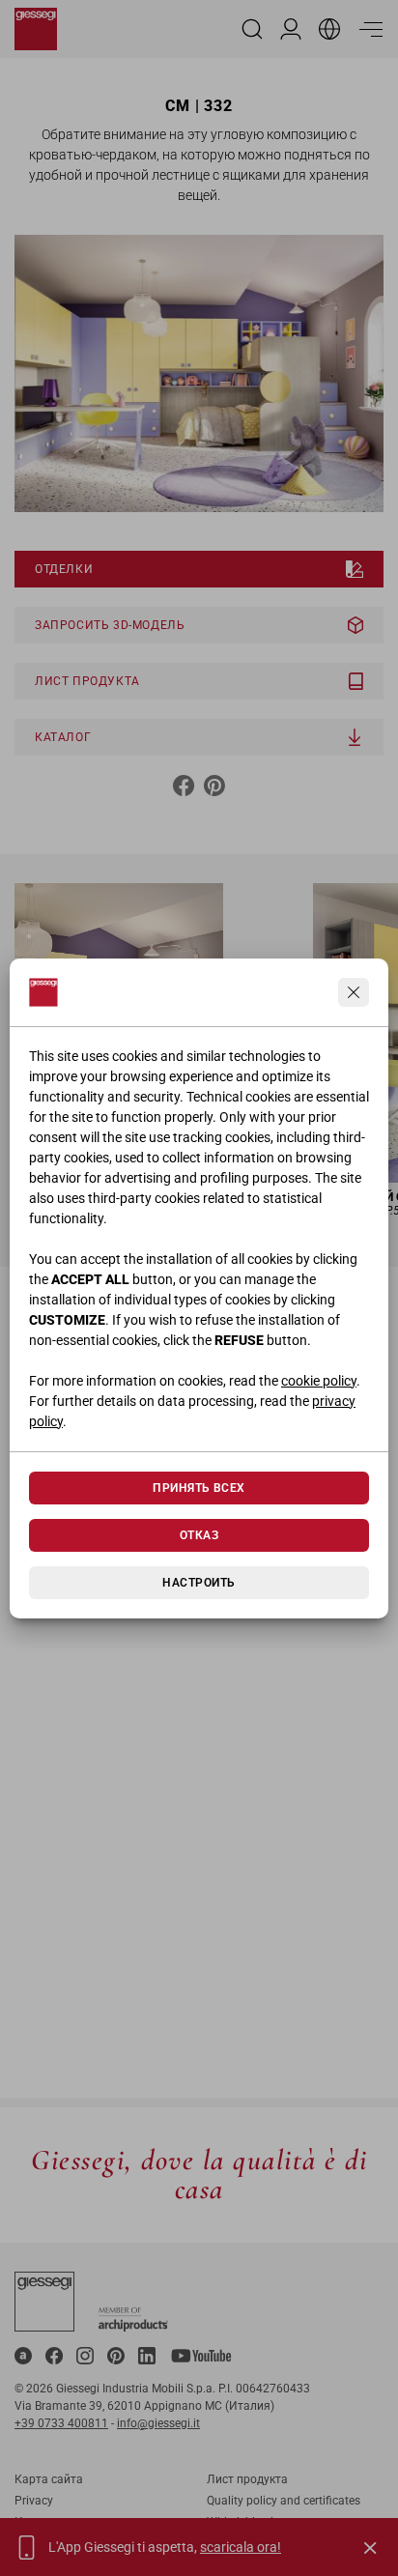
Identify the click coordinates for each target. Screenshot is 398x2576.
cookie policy (319, 1381)
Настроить (199, 1583)
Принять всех (199, 1488)
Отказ (199, 1535)
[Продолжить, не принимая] (354, 992)
